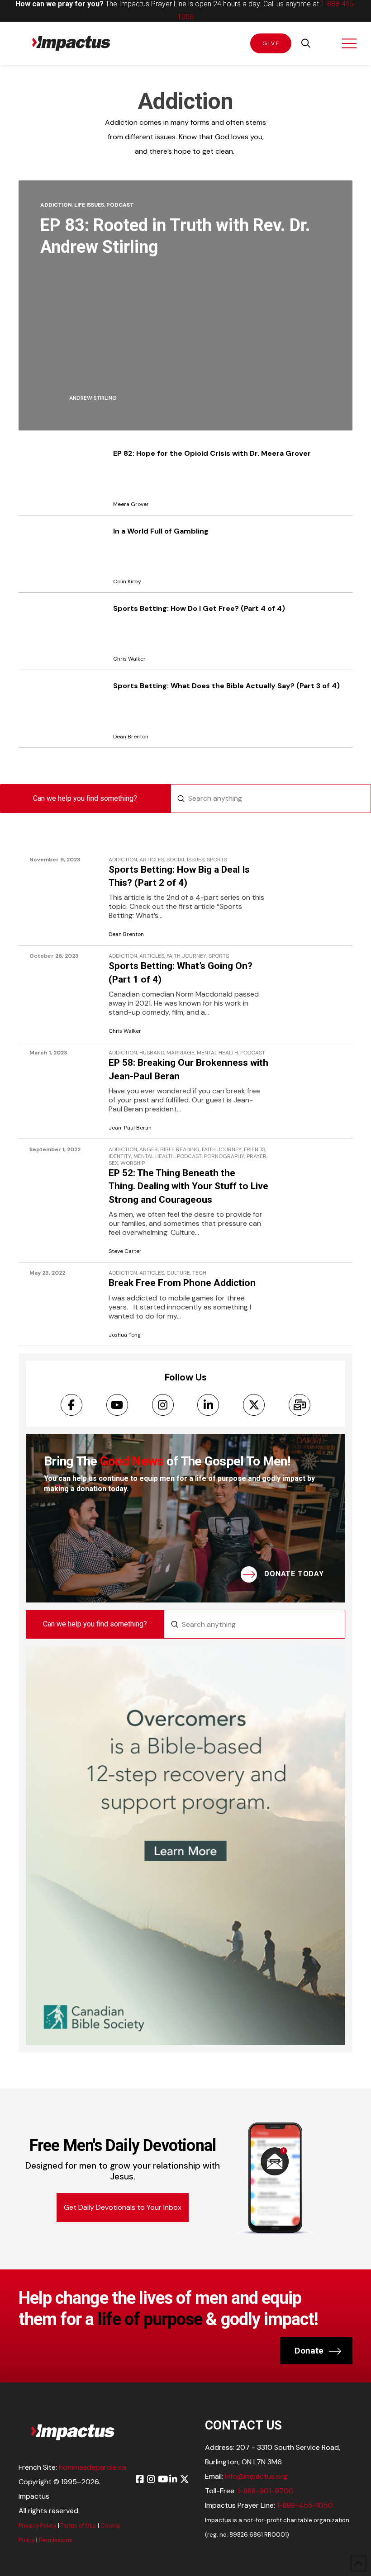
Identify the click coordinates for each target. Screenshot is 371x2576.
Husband (152, 1053)
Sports (217, 860)
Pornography (224, 1156)
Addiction (56, 205)
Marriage (181, 1053)
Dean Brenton (126, 934)
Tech (199, 1273)
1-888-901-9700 (266, 2491)
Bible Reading (180, 1150)
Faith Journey (186, 956)
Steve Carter (125, 1251)
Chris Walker (125, 1031)
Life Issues (89, 205)
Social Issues (185, 860)
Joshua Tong (125, 1335)
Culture (178, 1273)
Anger (149, 1150)
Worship (133, 1163)
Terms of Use (78, 2526)
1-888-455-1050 (305, 2505)
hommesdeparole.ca (93, 2467)
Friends (254, 1150)
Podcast (120, 205)
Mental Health (217, 1053)
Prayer (257, 1156)
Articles (152, 860)
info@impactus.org (256, 2476)
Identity (120, 1156)
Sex (113, 1163)
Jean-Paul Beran (130, 1128)
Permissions (56, 2540)
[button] (306, 43)
